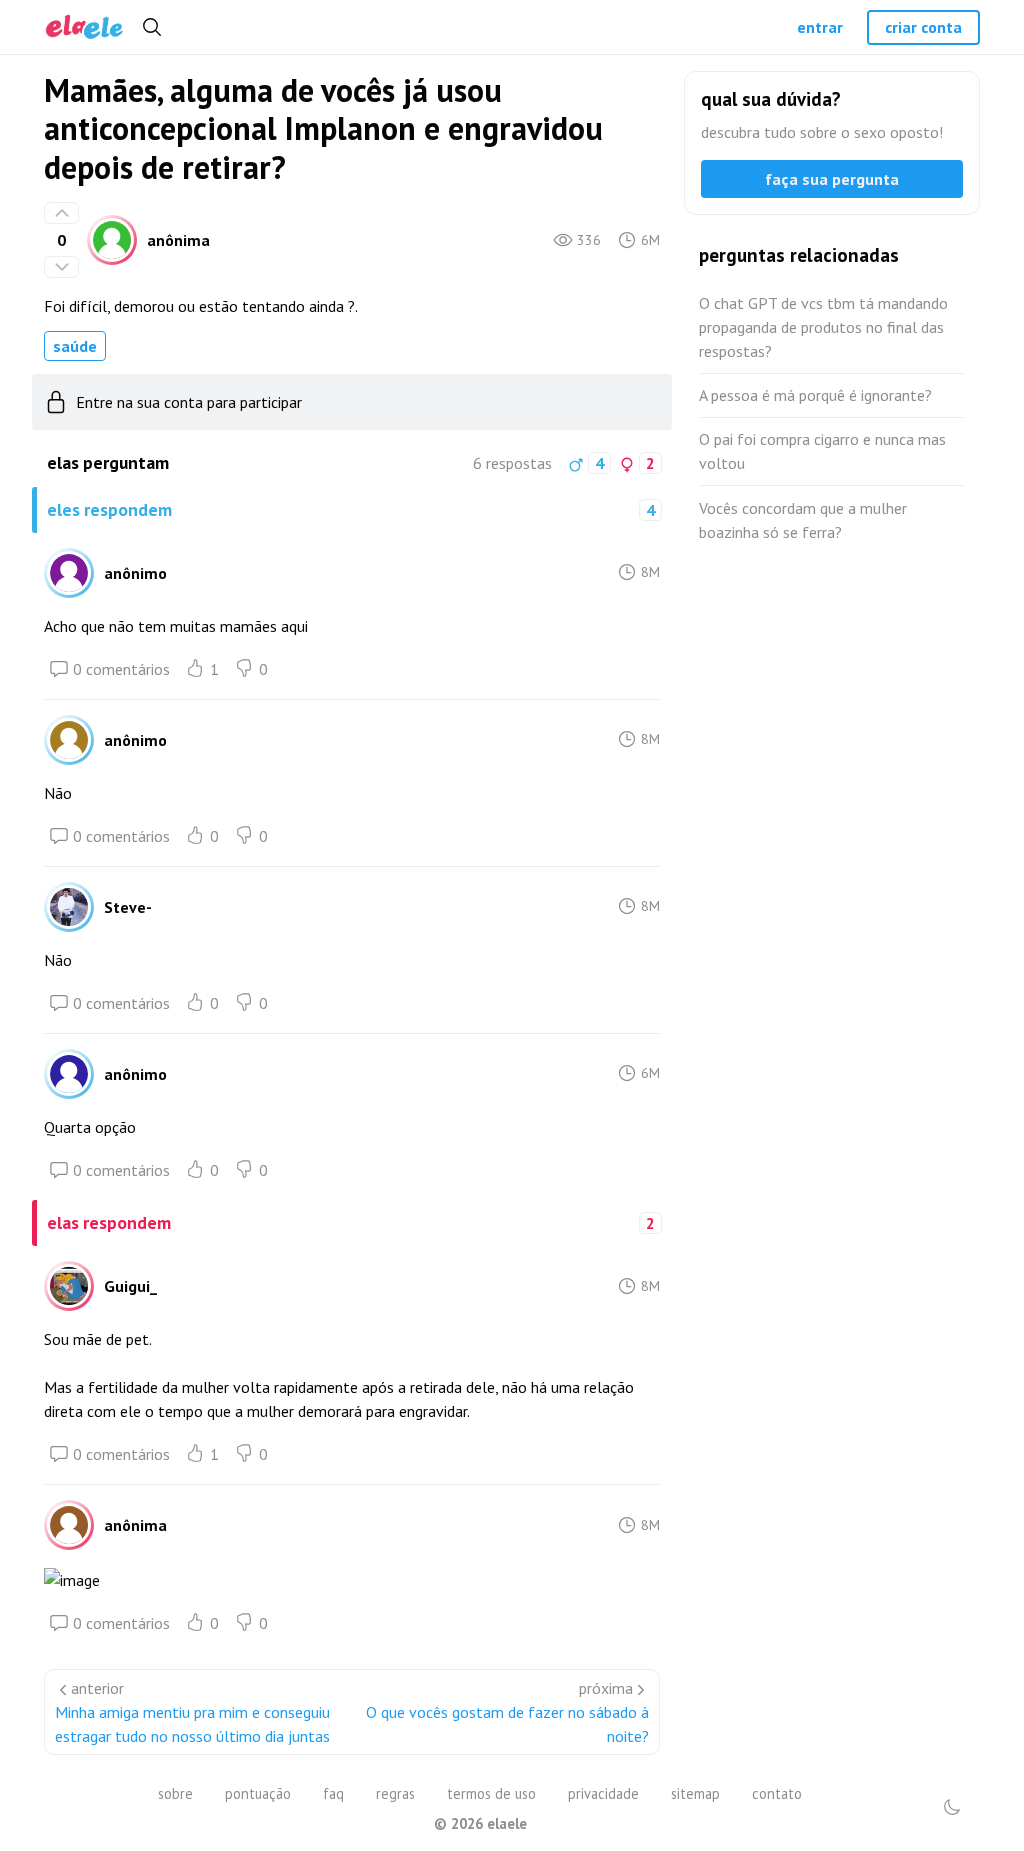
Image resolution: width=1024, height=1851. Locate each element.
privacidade (603, 1793)
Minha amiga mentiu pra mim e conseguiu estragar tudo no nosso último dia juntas (192, 1724)
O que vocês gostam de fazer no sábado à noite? (507, 1724)
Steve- (128, 907)
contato (777, 1793)
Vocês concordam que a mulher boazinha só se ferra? (803, 520)
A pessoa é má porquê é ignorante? (815, 395)
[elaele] (84, 27)
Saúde (75, 346)
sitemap (695, 1793)
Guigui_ (130, 1286)
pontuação (258, 1793)
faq (333, 1793)
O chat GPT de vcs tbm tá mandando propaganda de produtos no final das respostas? (823, 327)
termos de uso (491, 1793)
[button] (952, 1807)
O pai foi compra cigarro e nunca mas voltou (822, 451)
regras (395, 1793)
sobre (175, 1793)
